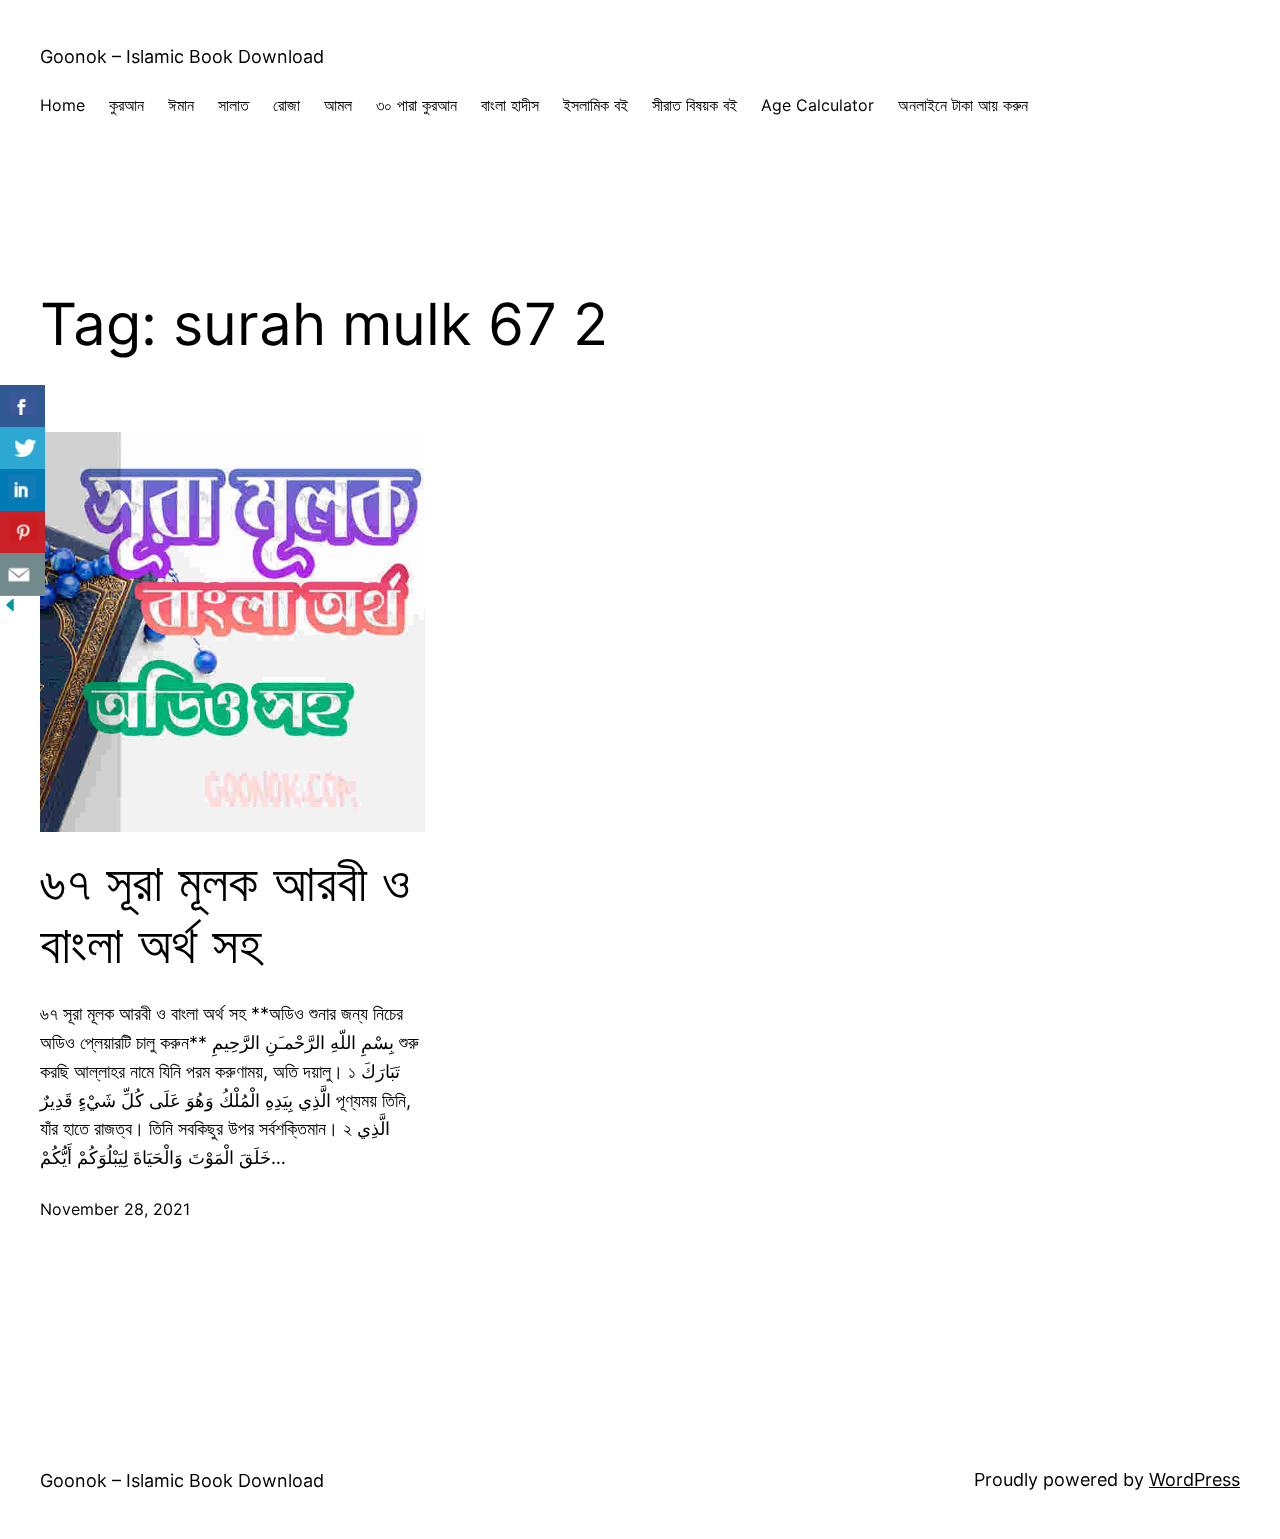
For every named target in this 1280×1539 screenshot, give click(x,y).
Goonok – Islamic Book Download (182, 56)
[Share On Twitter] (22, 448)
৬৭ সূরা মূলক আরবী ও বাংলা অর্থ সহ (225, 914)
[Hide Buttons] (10, 608)
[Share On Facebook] (22, 406)
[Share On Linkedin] (22, 490)
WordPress (1194, 1479)
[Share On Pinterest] (22, 532)
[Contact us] (22, 574)
